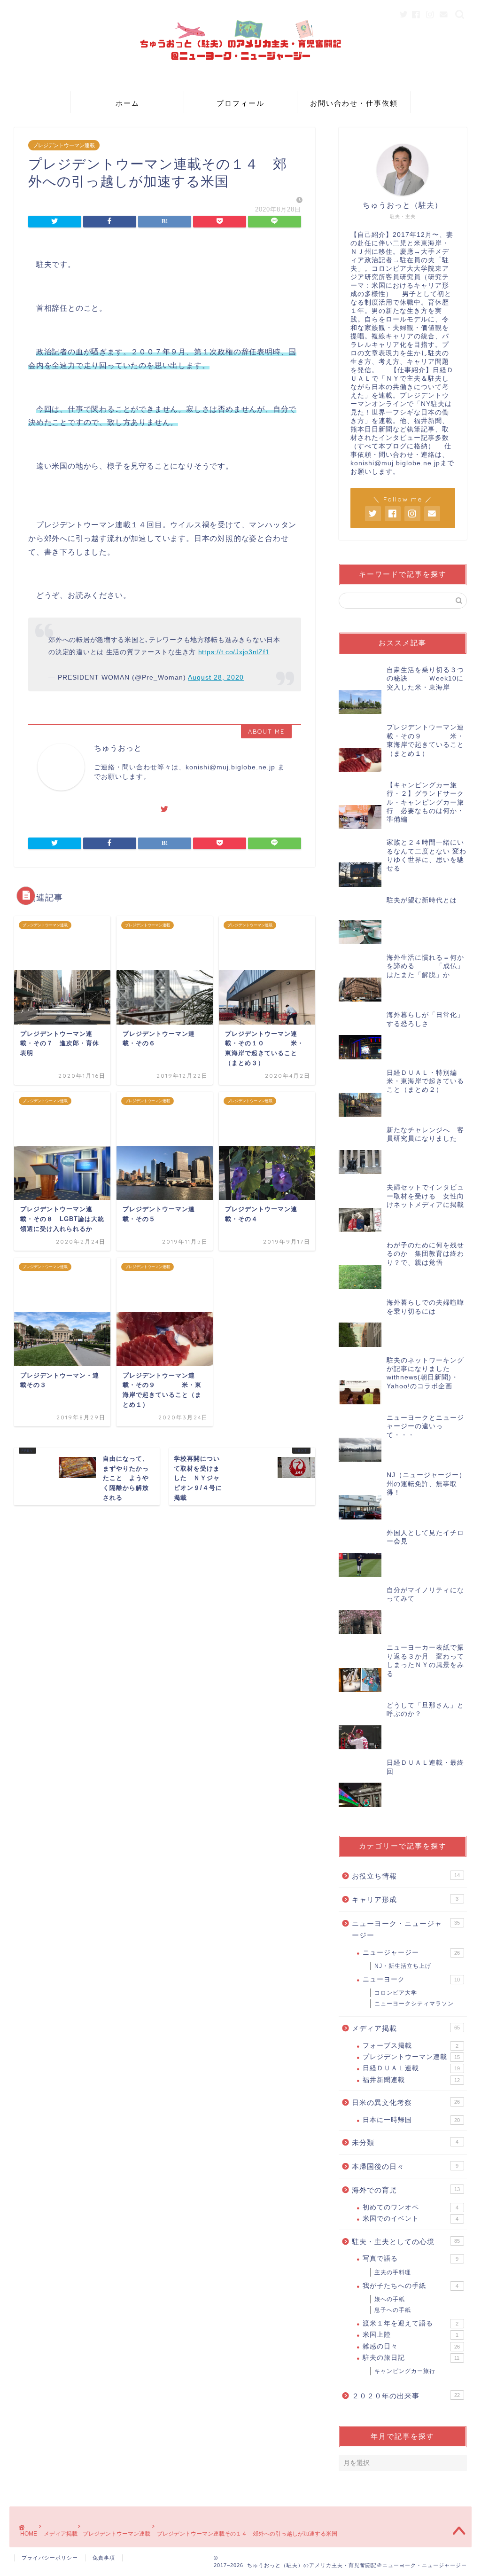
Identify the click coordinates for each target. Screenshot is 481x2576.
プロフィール (240, 103)
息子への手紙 (393, 2310)
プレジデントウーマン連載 (64, 145)
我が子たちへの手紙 (411, 2286)
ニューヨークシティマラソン (414, 2004)
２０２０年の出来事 (406, 2396)
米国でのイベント (411, 2219)
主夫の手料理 (393, 2272)
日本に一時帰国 (411, 2120)
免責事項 (104, 2558)
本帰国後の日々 (405, 2166)
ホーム (128, 103)
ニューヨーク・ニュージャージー (406, 1930)
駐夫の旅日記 (411, 2358)
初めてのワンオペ (411, 2207)
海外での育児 (406, 2190)
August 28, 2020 (216, 677)
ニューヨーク (411, 1979)
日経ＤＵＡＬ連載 (411, 2068)
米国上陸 (411, 2335)
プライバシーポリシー (50, 2558)
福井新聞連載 (411, 2080)
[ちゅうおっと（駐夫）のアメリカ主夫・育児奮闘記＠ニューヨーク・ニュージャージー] (240, 84)
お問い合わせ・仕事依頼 (354, 103)
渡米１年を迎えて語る (411, 2323)
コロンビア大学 (396, 1993)
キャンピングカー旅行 (405, 2371)
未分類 (405, 2142)
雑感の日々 (411, 2346)
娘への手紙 (390, 2299)
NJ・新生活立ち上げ (403, 1966)
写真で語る (411, 2259)
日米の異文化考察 (406, 2102)
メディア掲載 (406, 2028)
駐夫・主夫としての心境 (406, 2242)
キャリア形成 (405, 1899)
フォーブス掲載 (411, 2046)
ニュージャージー (411, 1953)
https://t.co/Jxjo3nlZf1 (234, 652)
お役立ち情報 (406, 1876)
